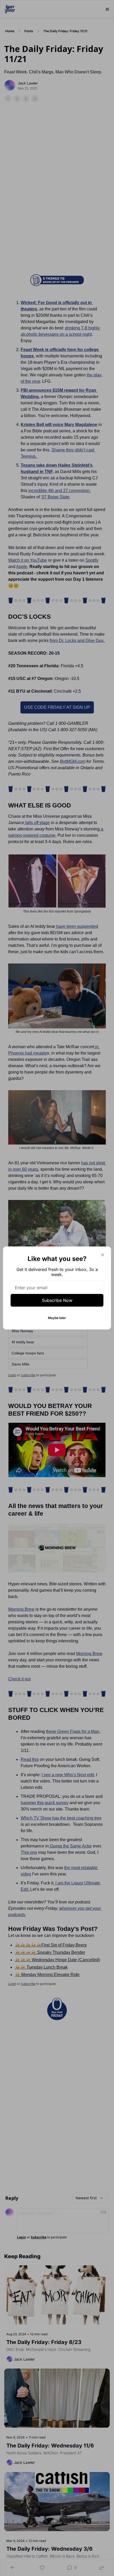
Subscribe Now (57, 1300)
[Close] (103, 1255)
